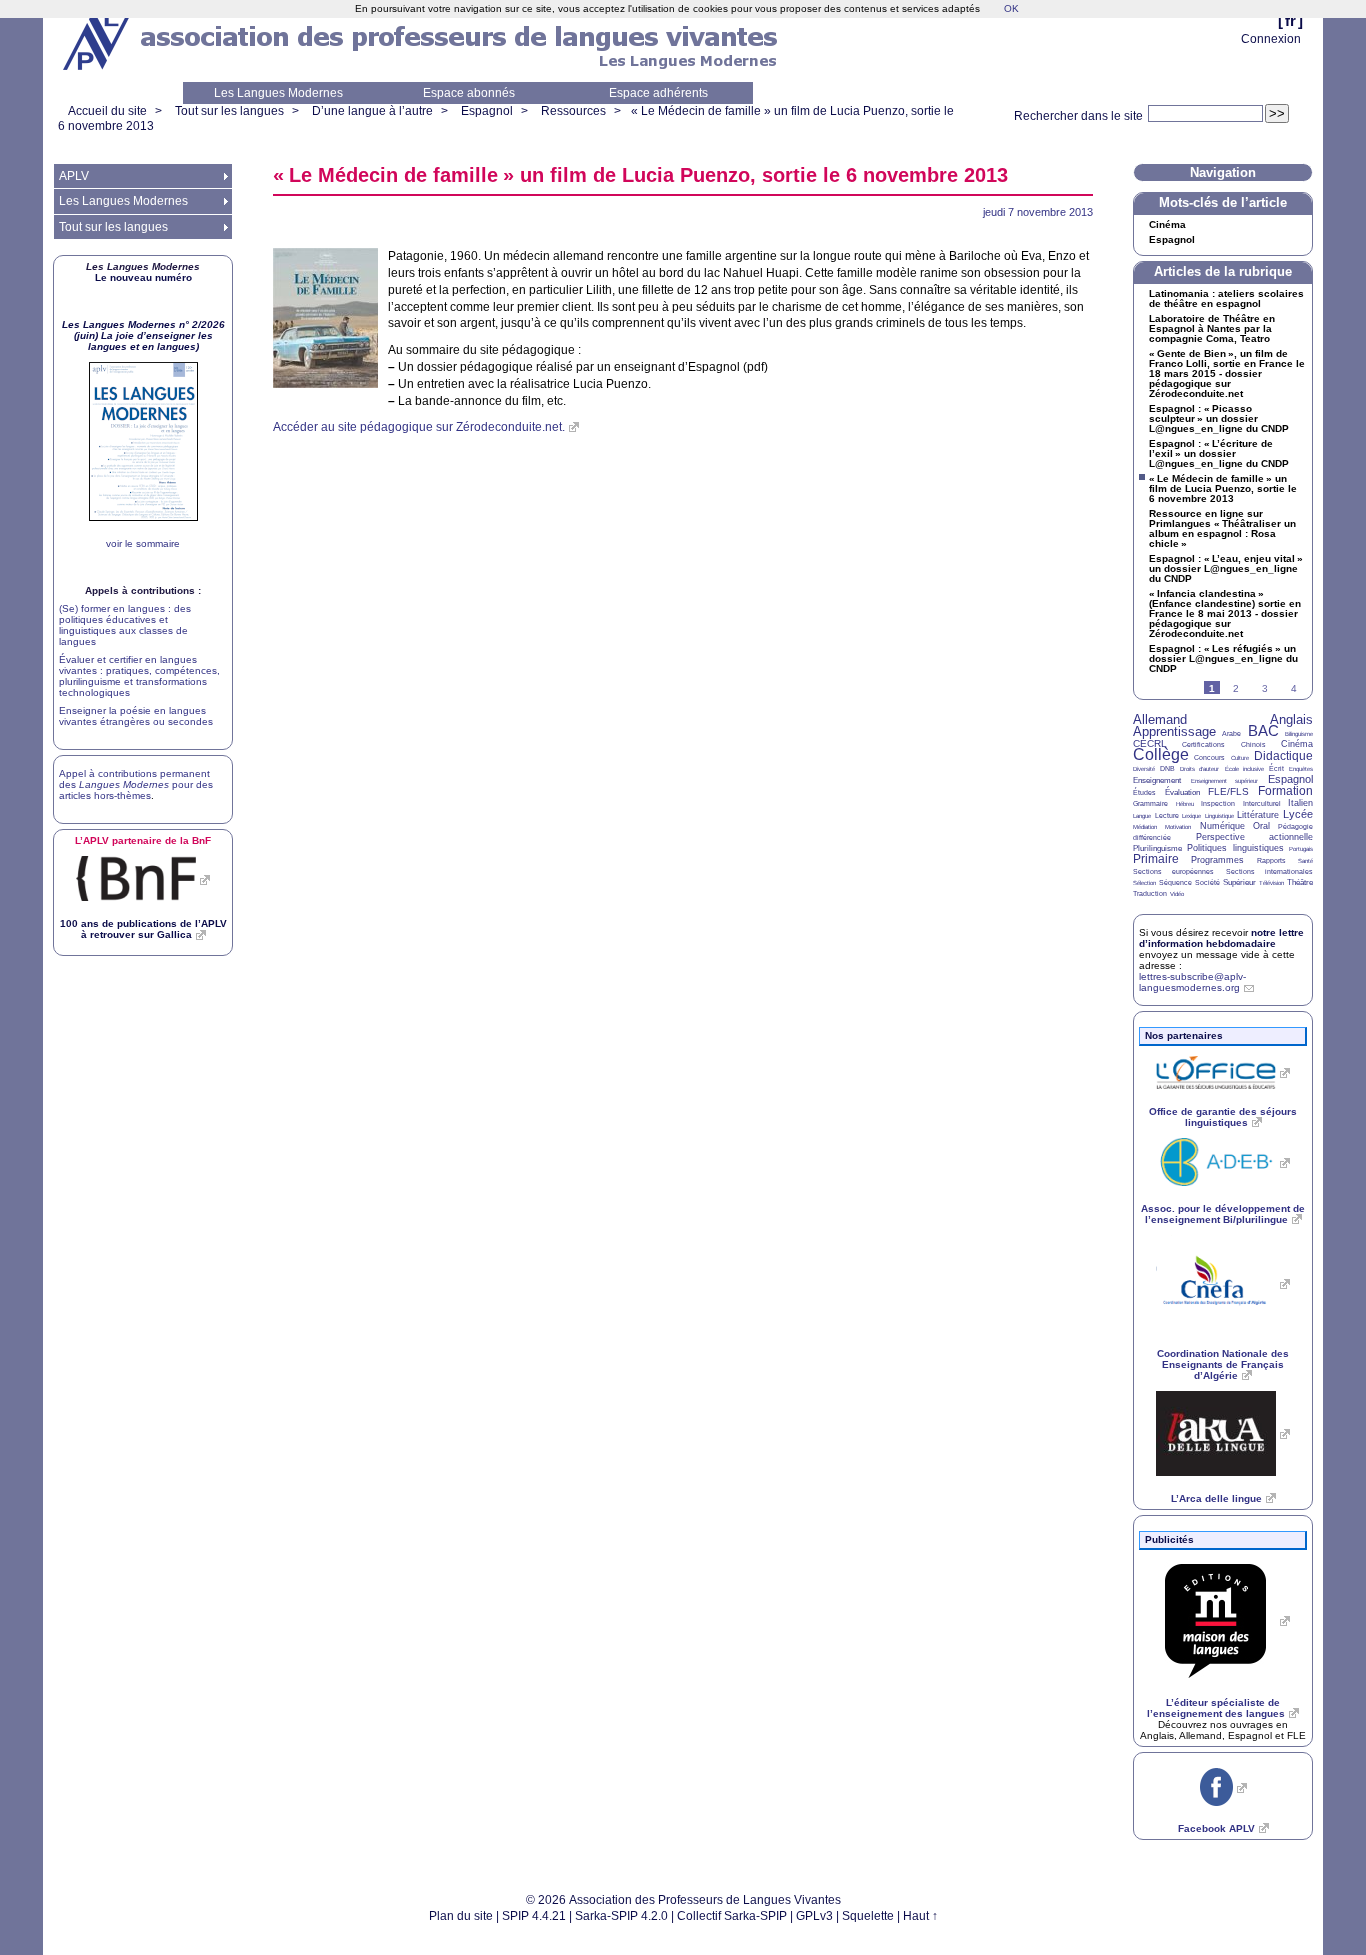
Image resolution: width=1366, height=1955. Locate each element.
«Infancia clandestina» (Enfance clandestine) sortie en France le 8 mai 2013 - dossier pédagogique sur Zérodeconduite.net (1225, 614)
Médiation (1145, 827)
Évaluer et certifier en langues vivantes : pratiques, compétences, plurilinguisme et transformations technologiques (139, 676)
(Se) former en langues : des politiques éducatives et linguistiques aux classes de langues (125, 625)
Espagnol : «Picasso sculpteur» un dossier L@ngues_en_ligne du (1219, 419)
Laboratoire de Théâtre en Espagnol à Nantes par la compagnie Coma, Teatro (1212, 329)
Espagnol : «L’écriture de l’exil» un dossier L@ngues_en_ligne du (1219, 454)
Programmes (1217, 860)
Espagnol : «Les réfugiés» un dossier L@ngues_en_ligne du (1223, 659)
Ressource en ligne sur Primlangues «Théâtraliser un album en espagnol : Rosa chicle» (1222, 529)
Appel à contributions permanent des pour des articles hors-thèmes (136, 784)
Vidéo (1177, 894)
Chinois (1253, 744)
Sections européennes (1173, 871)
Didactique (1283, 756)
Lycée (1298, 814)
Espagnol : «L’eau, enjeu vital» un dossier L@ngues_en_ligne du (1226, 569)
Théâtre (1300, 882)
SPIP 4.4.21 (534, 1916)
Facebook (1216, 1828)
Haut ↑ (920, 1916)
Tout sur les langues (229, 111)
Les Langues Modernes (278, 93)
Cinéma (1167, 225)
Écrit (1276, 768)
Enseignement (1157, 780)
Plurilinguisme (1157, 848)
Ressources (573, 111)
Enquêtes (1301, 769)
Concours (1209, 757)
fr (1290, 20)
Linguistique (1219, 816)
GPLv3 (814, 1916)
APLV (74, 176)
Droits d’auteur (1199, 769)
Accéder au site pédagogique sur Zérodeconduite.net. (419, 427)
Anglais (1291, 719)
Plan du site (461, 1916)
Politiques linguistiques (1235, 848)
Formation (1285, 791)
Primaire (1156, 859)
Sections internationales (1269, 871)
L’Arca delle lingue (1216, 1498)
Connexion (1271, 39)
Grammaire (1150, 803)
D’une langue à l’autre (372, 111)
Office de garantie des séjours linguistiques (1223, 1117)
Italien (1300, 803)
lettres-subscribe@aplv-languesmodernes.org (1192, 982)
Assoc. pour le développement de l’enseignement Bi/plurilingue (1223, 1214)
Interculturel (1262, 803)
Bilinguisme (1299, 734)
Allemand (1160, 719)
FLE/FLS (1228, 791)
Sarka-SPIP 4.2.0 (621, 1916)
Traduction (1150, 893)
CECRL (1150, 743)
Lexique (1191, 816)
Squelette (868, 1916)
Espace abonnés (469, 93)
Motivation (1178, 827)
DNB (1167, 768)
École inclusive (1244, 769)
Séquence (1175, 882)
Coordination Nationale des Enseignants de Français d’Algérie (1223, 1364)
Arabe (1231, 733)
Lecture (1167, 815)
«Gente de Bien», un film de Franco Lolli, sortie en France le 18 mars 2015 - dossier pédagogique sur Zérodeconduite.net (1227, 374)
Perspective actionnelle (1255, 837)
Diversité (1144, 769)
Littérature (1258, 815)
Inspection (1218, 803)
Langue (1142, 816)
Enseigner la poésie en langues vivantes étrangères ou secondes (136, 716)
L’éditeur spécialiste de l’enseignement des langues (1216, 1708)
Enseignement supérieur (1225, 781)
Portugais (1301, 849)
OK (1011, 8)
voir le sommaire (143, 543)
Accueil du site (107, 111)
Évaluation (1182, 792)
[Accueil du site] (98, 41)
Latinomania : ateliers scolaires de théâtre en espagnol (1226, 299)
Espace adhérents (658, 93)
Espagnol (487, 111)
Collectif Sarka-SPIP (732, 1916)
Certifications (1203, 744)
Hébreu (1185, 804)
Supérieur (1239, 882)
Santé (1305, 861)
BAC (1263, 730)
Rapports (1271, 860)
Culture (1240, 758)
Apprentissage (1174, 731)
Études (1144, 792)
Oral (1261, 826)
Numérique (1222, 826)
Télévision (1271, 883)
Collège (1161, 754)
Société (1207, 882)
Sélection (1144, 883)
